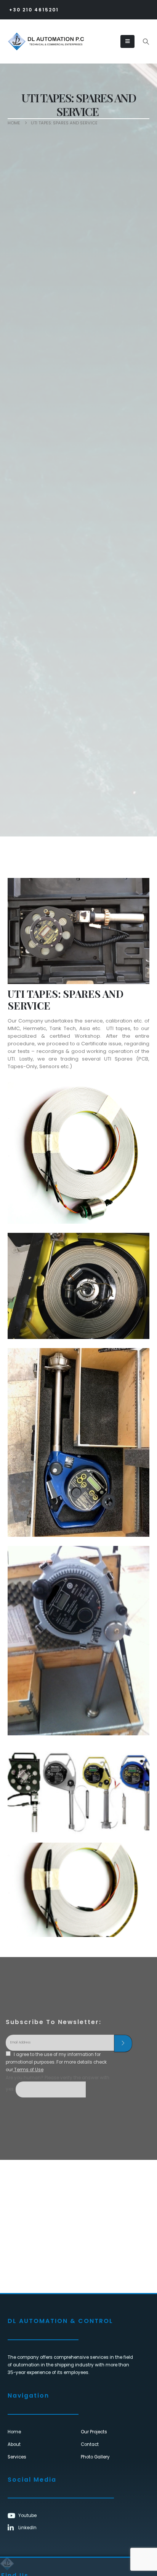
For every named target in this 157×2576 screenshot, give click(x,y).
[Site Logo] (31, 41)
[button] (146, 42)
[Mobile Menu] (127, 41)
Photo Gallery (95, 2457)
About (14, 2444)
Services (17, 2457)
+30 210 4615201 (34, 10)
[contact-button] (123, 2043)
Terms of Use (28, 2070)
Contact (90, 2444)
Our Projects (94, 2432)
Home (14, 2432)
